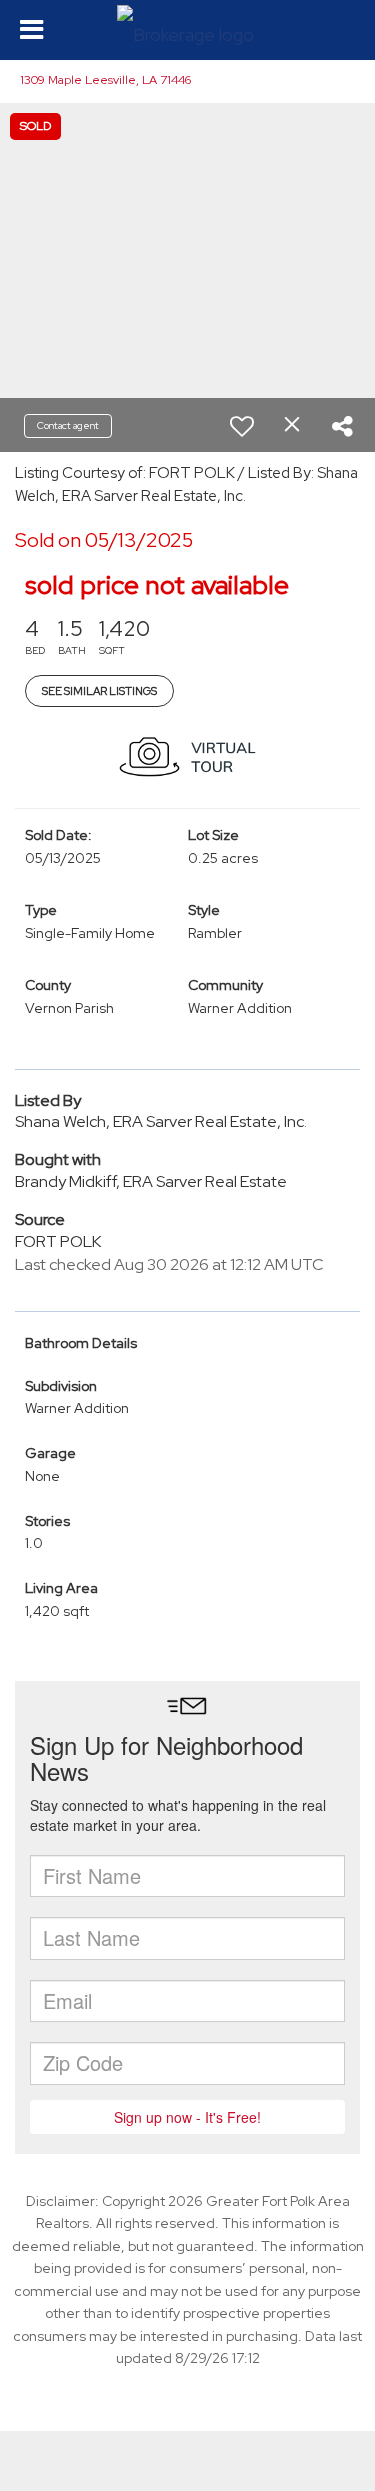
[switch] (242, 426)
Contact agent (68, 425)
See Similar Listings (99, 691)
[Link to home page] (188, 30)
